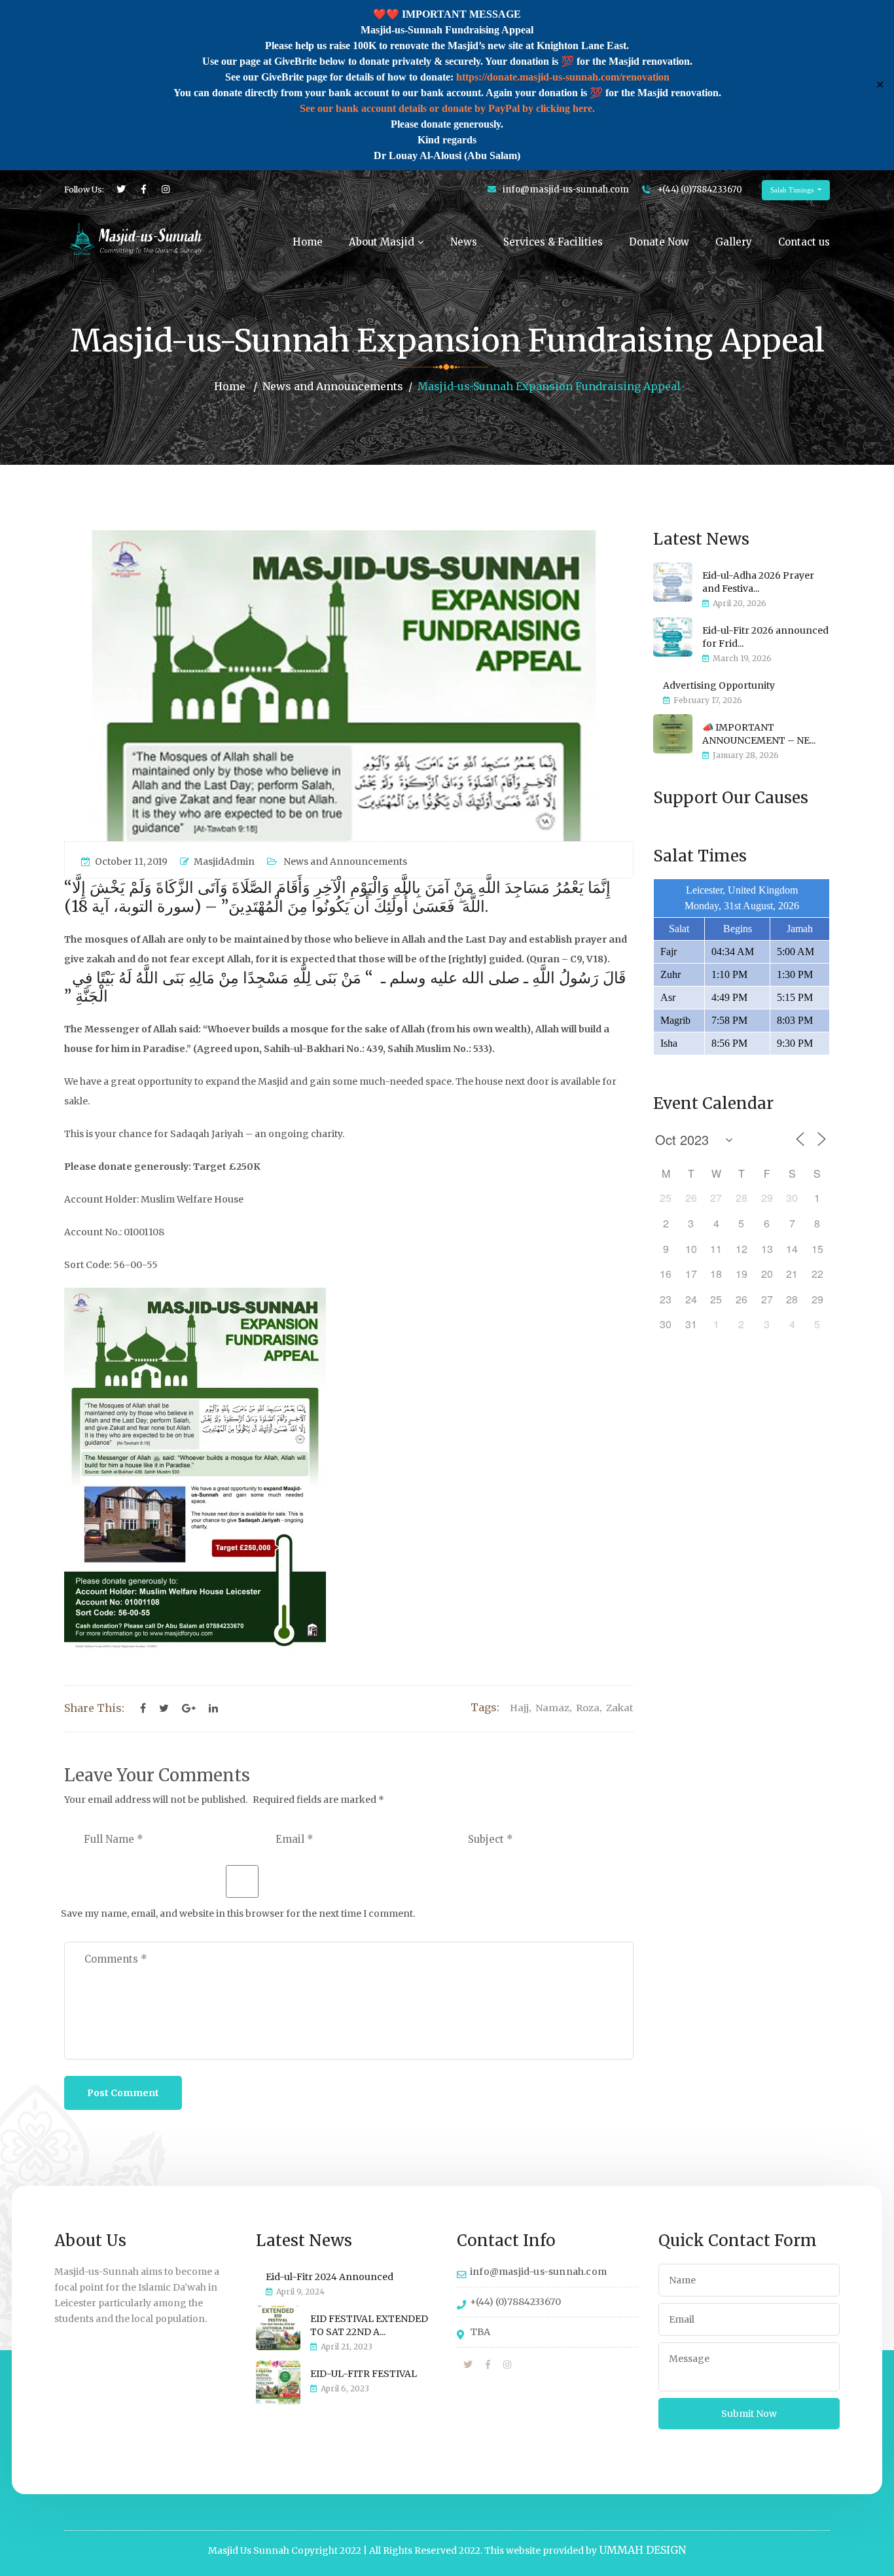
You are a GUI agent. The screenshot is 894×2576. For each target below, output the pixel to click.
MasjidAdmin (224, 862)
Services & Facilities (553, 242)
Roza (588, 1708)
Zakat (620, 1708)
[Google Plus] (189, 1709)
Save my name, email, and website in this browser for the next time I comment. (238, 1914)
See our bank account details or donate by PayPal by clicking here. (447, 108)
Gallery (734, 242)
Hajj (519, 1708)
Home (308, 242)
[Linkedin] (213, 1709)
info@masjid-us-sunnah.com (566, 190)
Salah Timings (793, 190)
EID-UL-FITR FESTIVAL (364, 2374)
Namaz (552, 1708)
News (464, 242)
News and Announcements (333, 386)
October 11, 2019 (131, 862)
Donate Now (659, 242)
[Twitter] (164, 1709)
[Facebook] (143, 1709)
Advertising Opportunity (719, 685)
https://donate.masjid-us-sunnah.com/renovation (563, 77)
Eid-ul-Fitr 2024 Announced (330, 2277)
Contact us (804, 242)
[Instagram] (507, 2365)
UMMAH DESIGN (642, 2550)
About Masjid (382, 242)
